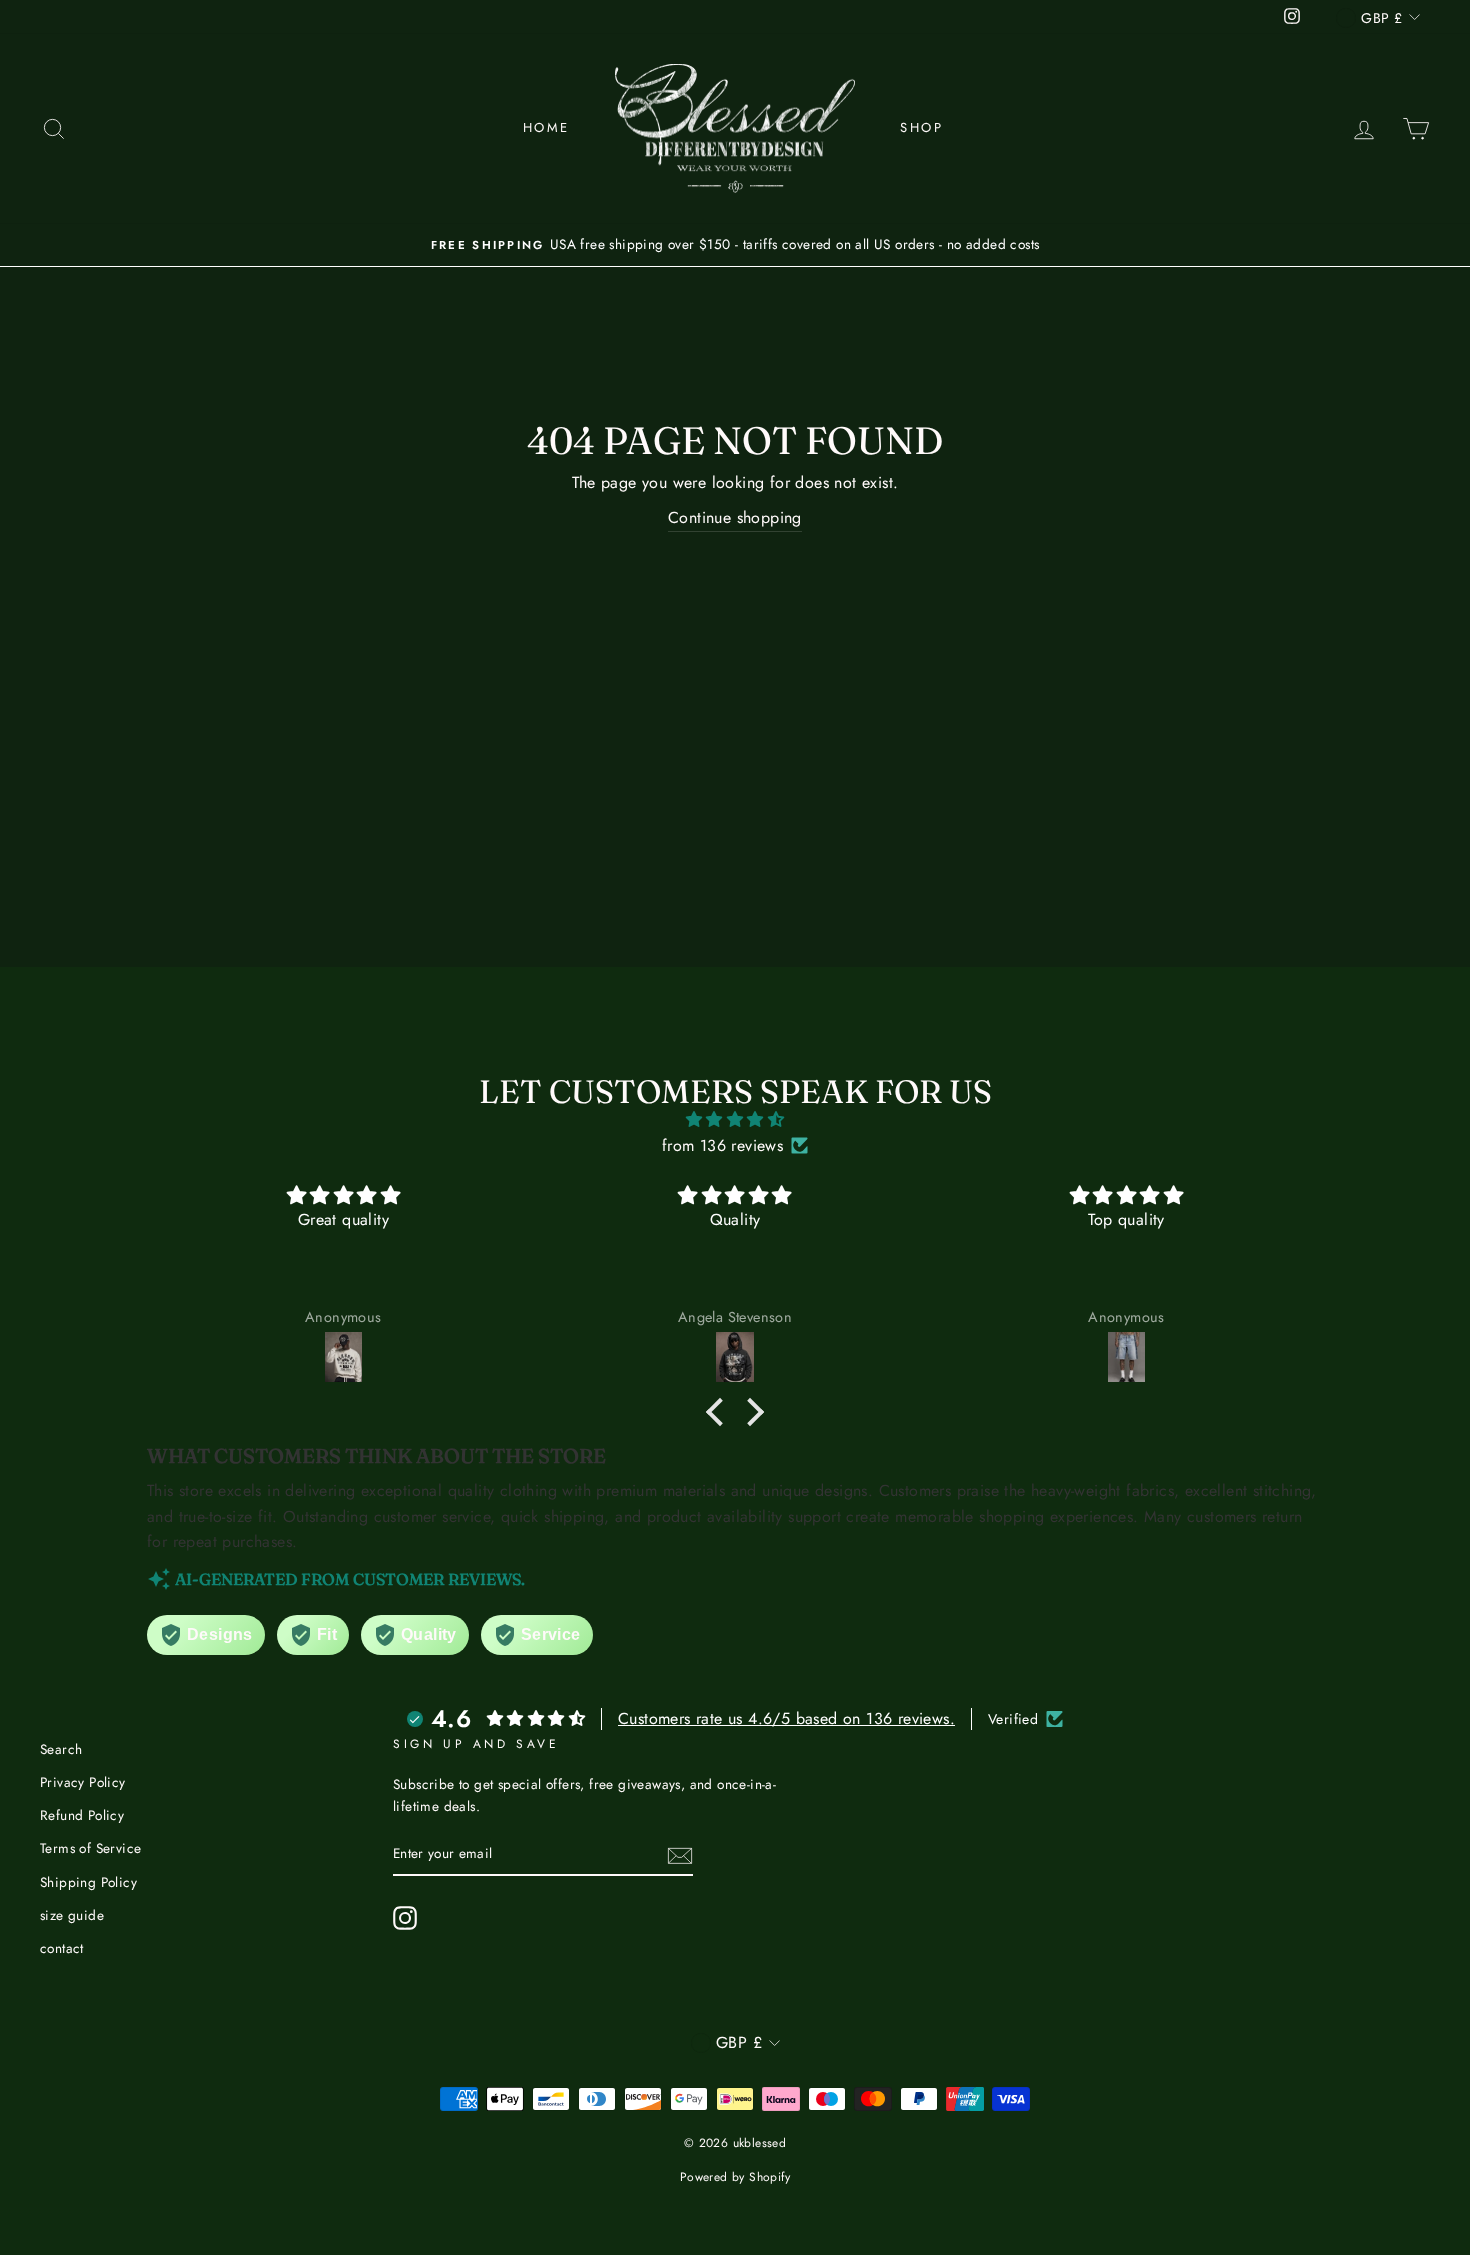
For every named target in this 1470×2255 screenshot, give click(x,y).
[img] (735, 1120)
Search (61, 1749)
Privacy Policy (83, 1782)
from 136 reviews (722, 1145)
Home (546, 127)
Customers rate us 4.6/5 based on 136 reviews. (786, 1718)
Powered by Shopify (735, 2177)
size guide (72, 1915)
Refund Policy (82, 1815)
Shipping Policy (88, 1882)
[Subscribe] (680, 1854)
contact (62, 1948)
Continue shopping (735, 517)
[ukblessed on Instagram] (405, 1918)
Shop (921, 127)
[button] (720, 1412)
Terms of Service (90, 1848)
